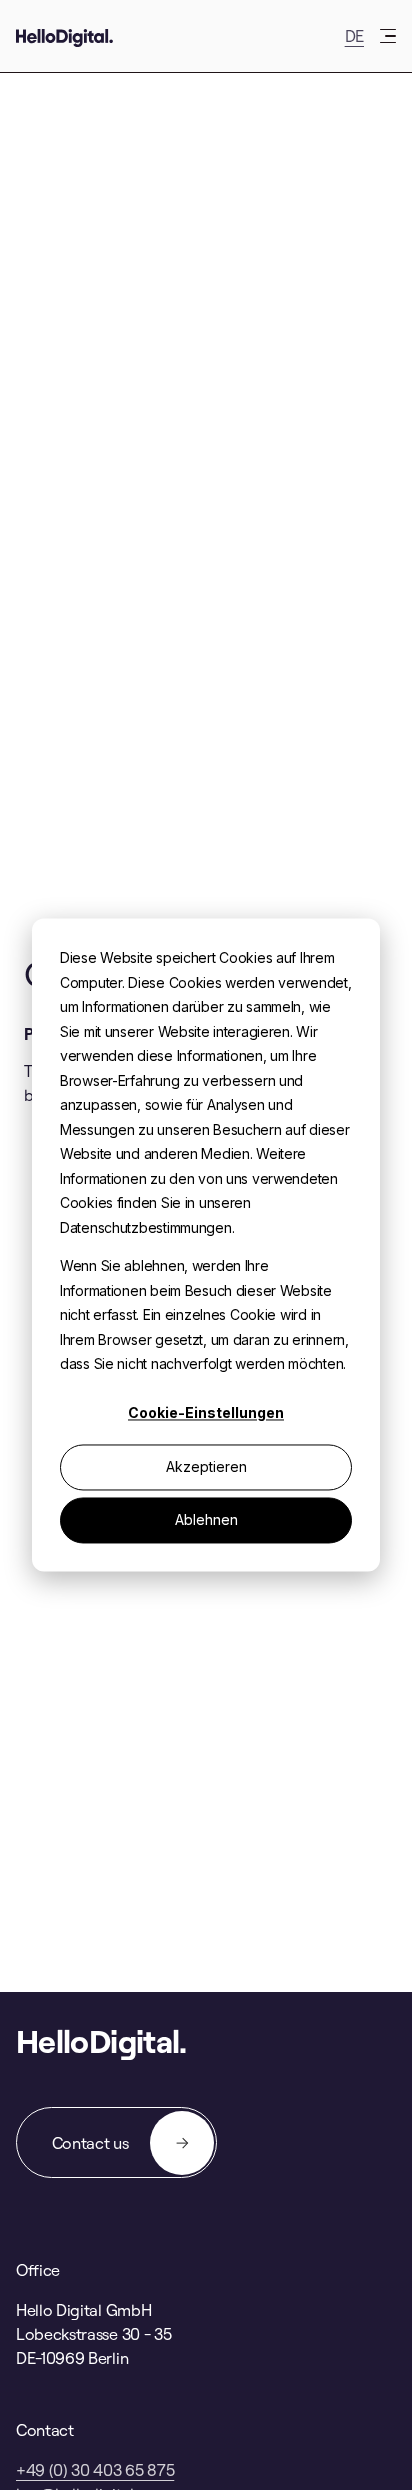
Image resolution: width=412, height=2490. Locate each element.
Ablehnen (206, 1519)
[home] (64, 36)
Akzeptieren (206, 1466)
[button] (388, 36)
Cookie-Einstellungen (206, 1413)
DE (354, 36)
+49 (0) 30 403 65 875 (95, 2470)
